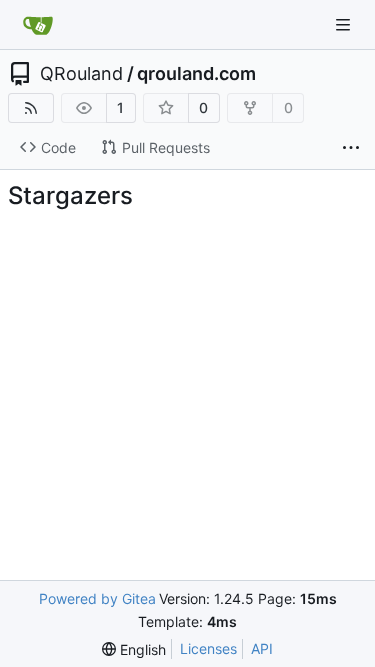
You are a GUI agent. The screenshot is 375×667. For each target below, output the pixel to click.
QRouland (81, 74)
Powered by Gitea (97, 598)
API (262, 648)
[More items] (351, 148)
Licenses (208, 648)
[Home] (38, 25)
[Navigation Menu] (345, 24)
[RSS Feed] (31, 108)
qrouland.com (196, 74)
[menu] (134, 649)
